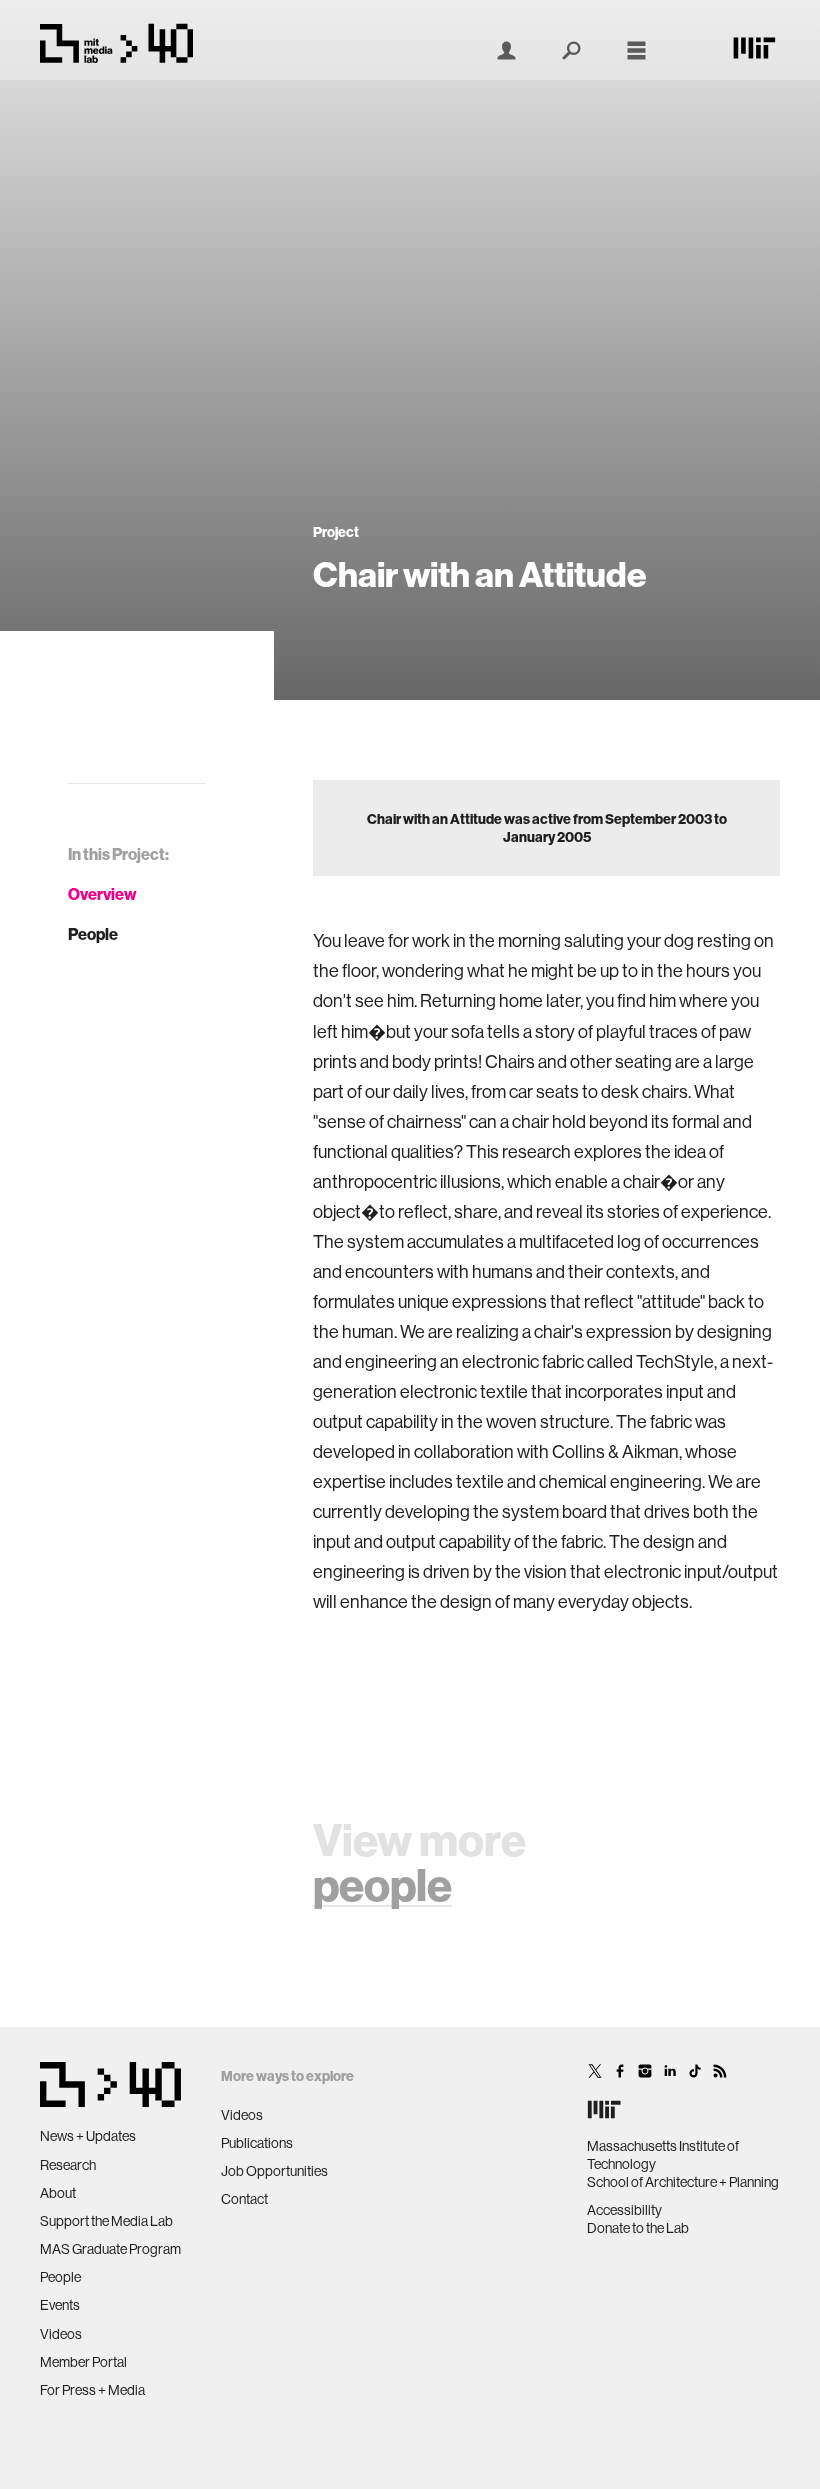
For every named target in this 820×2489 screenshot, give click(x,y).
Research (68, 2165)
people (382, 1884)
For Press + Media (92, 2390)
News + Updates (88, 2136)
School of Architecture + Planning (683, 2182)
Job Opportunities (274, 2171)
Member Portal (83, 2362)
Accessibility (624, 2210)
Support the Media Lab (106, 2221)
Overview (102, 894)
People (93, 934)
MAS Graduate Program (110, 2249)
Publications (257, 2143)
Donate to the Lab (638, 2228)
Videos (61, 2334)
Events (60, 2305)
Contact (244, 2199)
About (58, 2193)
